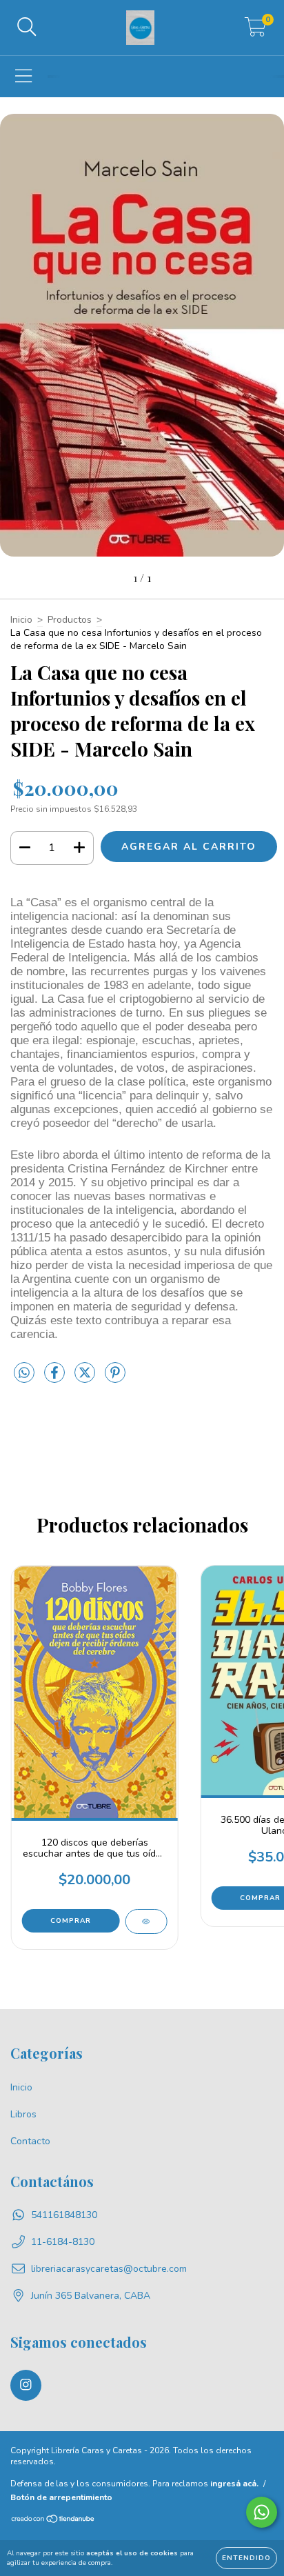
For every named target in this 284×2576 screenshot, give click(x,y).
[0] (255, 31)
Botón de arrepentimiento (61, 2497)
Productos (70, 620)
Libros (23, 2114)
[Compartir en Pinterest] (115, 1378)
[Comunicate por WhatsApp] (262, 2512)
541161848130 (64, 2215)
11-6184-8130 (63, 2242)
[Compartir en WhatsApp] (24, 1374)
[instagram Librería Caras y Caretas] (26, 2385)
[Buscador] (27, 28)
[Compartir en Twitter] (86, 1378)
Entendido (246, 2558)
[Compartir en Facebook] (56, 1378)
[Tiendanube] (53, 2521)
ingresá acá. (234, 2484)
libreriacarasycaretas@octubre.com (109, 2269)
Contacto (30, 2141)
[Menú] (24, 77)
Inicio (21, 620)
